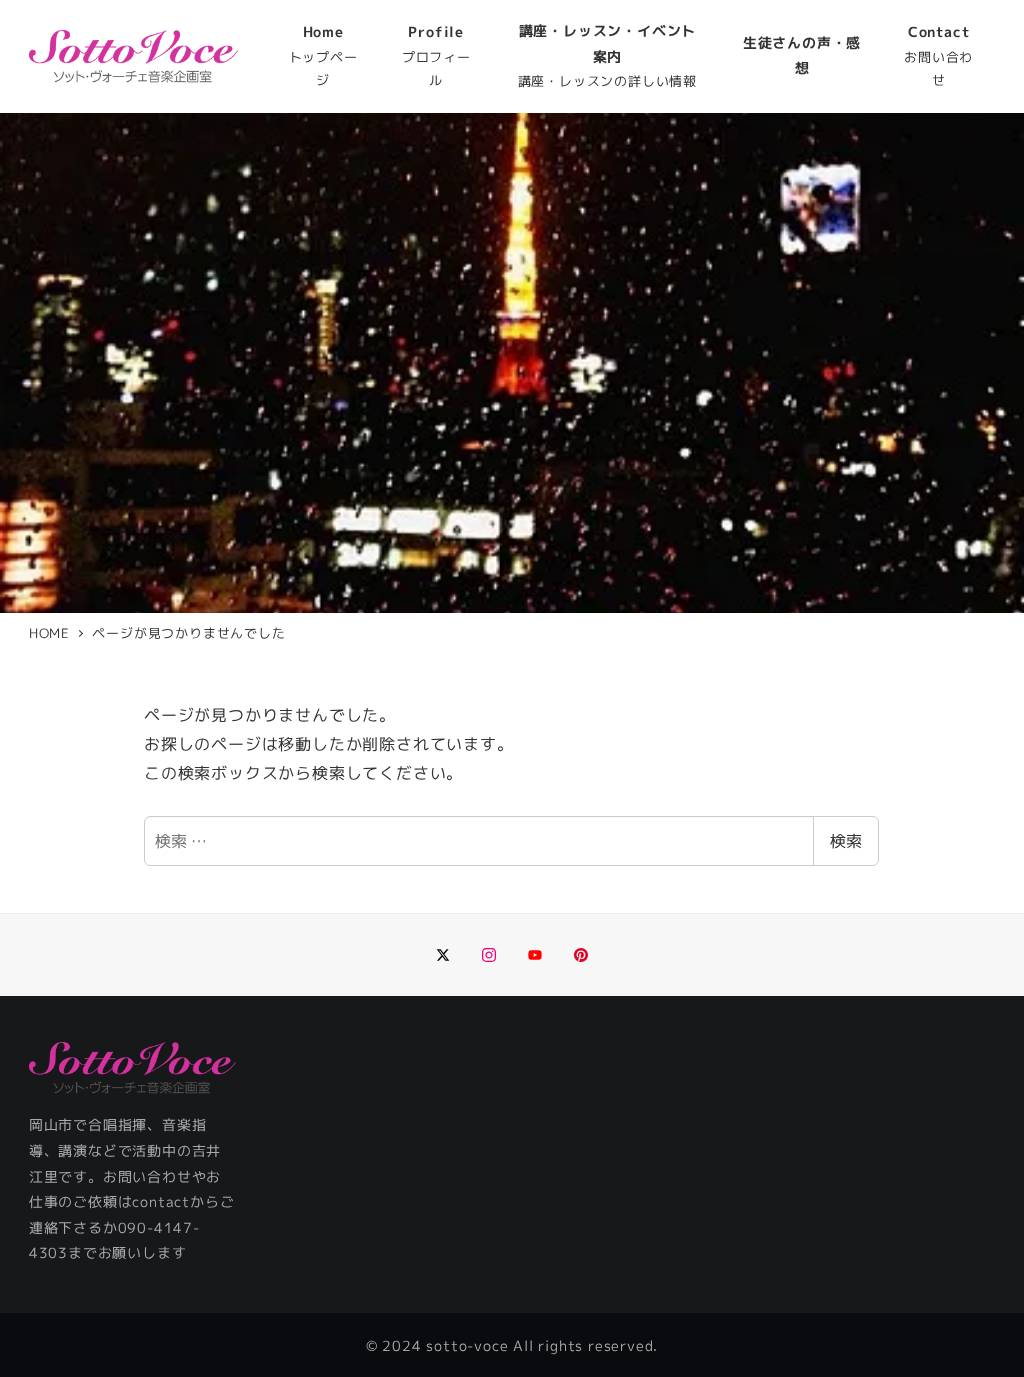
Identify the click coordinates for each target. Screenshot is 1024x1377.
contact (161, 1202)
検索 (846, 841)
